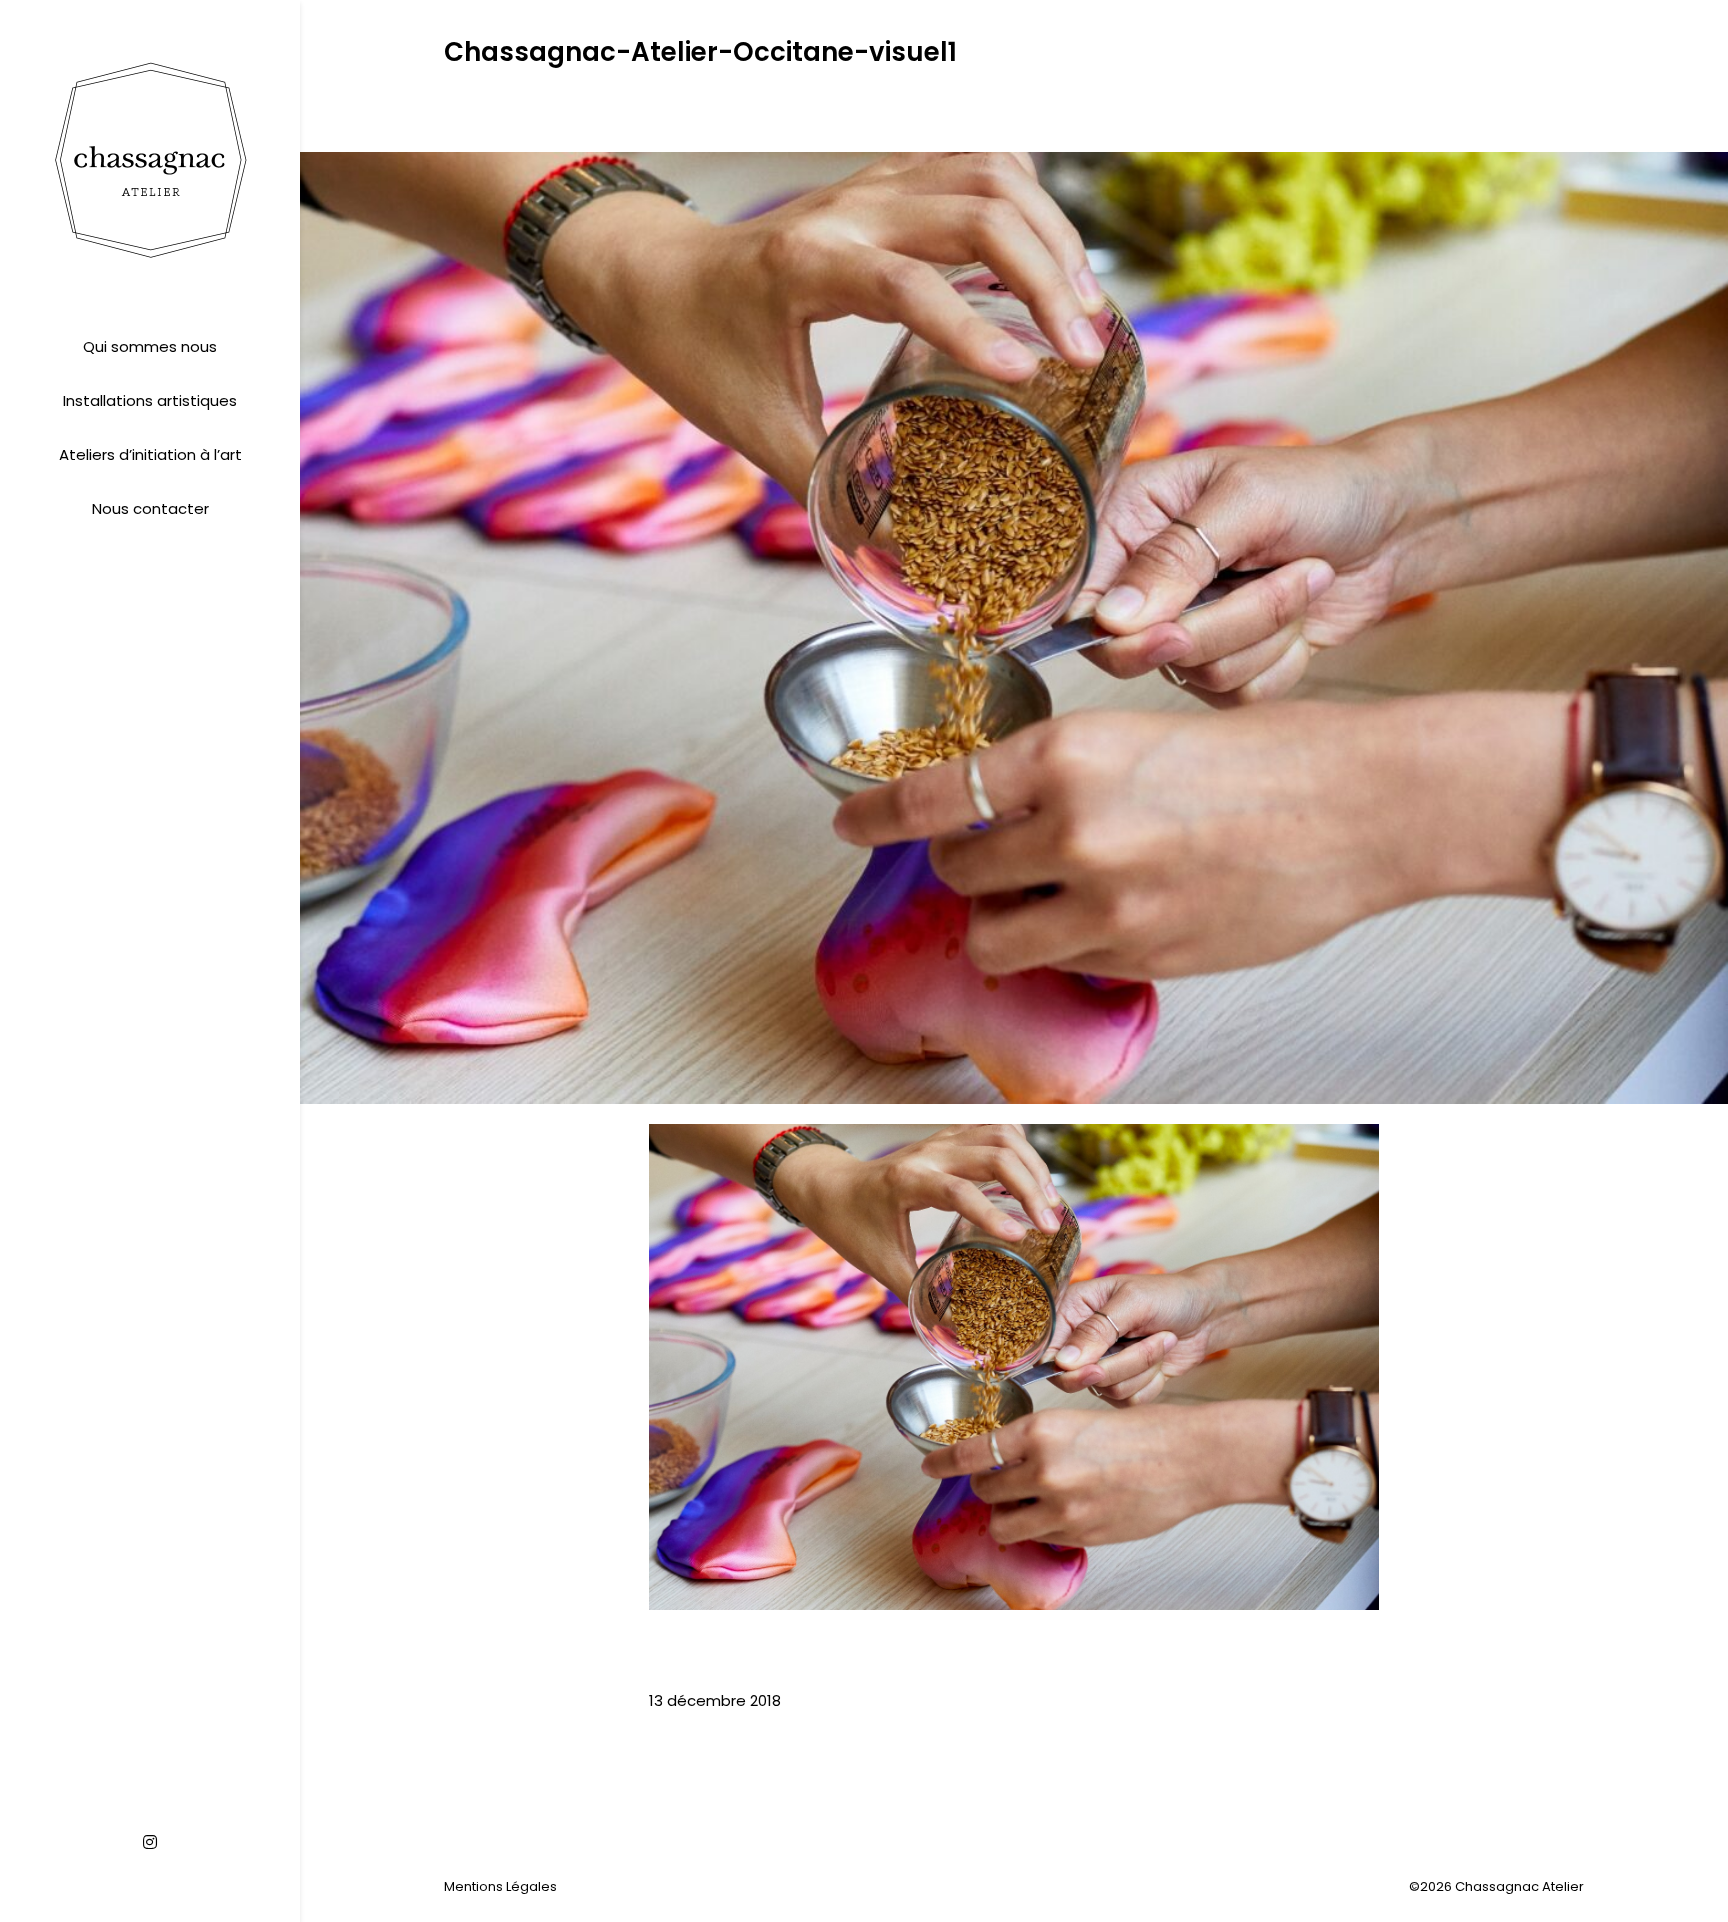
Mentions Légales (500, 1886)
